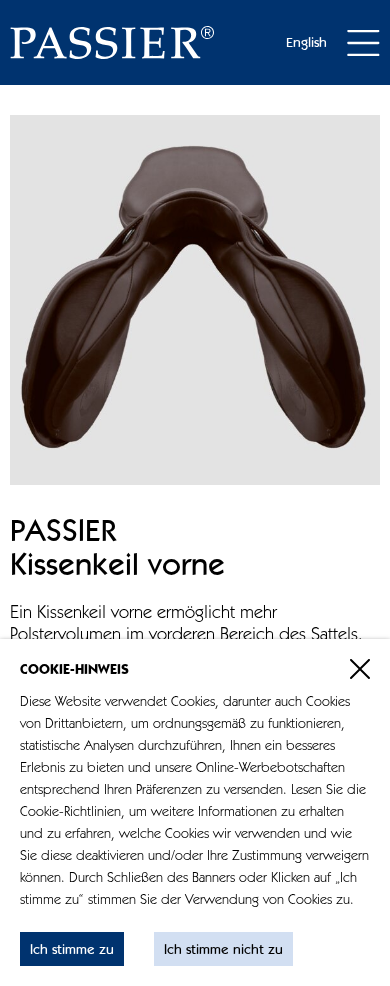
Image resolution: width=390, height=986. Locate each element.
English (306, 43)
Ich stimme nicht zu (223, 950)
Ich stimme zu (72, 950)
